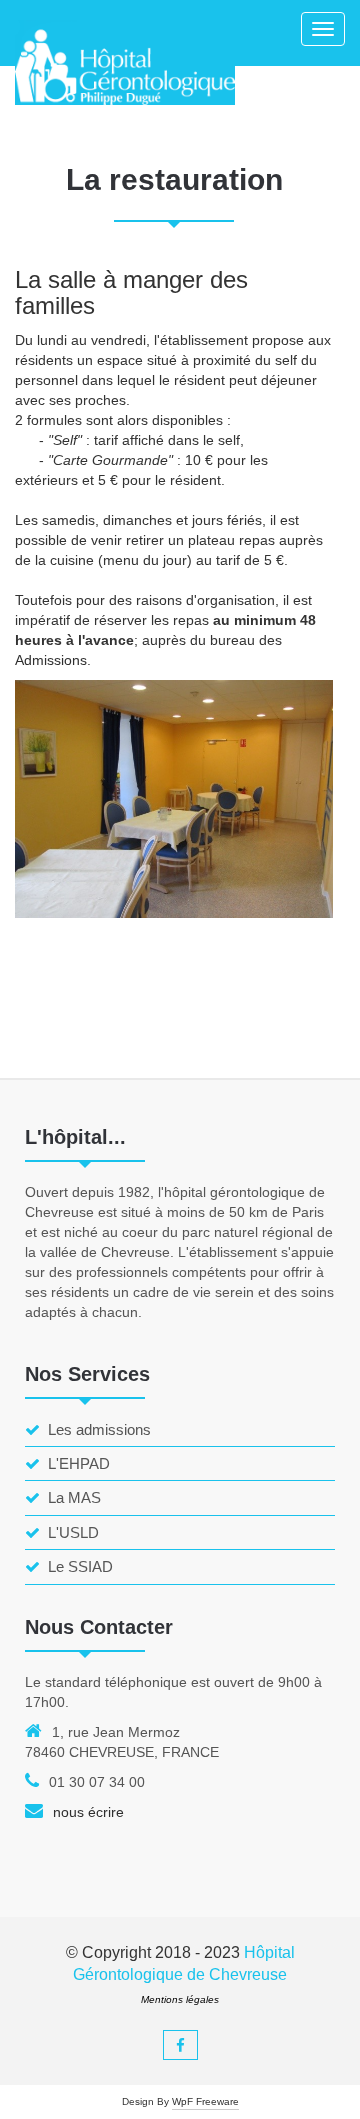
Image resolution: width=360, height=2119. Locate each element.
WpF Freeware (205, 2101)
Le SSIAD (80, 1566)
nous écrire (88, 1812)
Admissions (51, 660)
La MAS (74, 1497)
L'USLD (73, 1532)
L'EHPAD (79, 1463)
